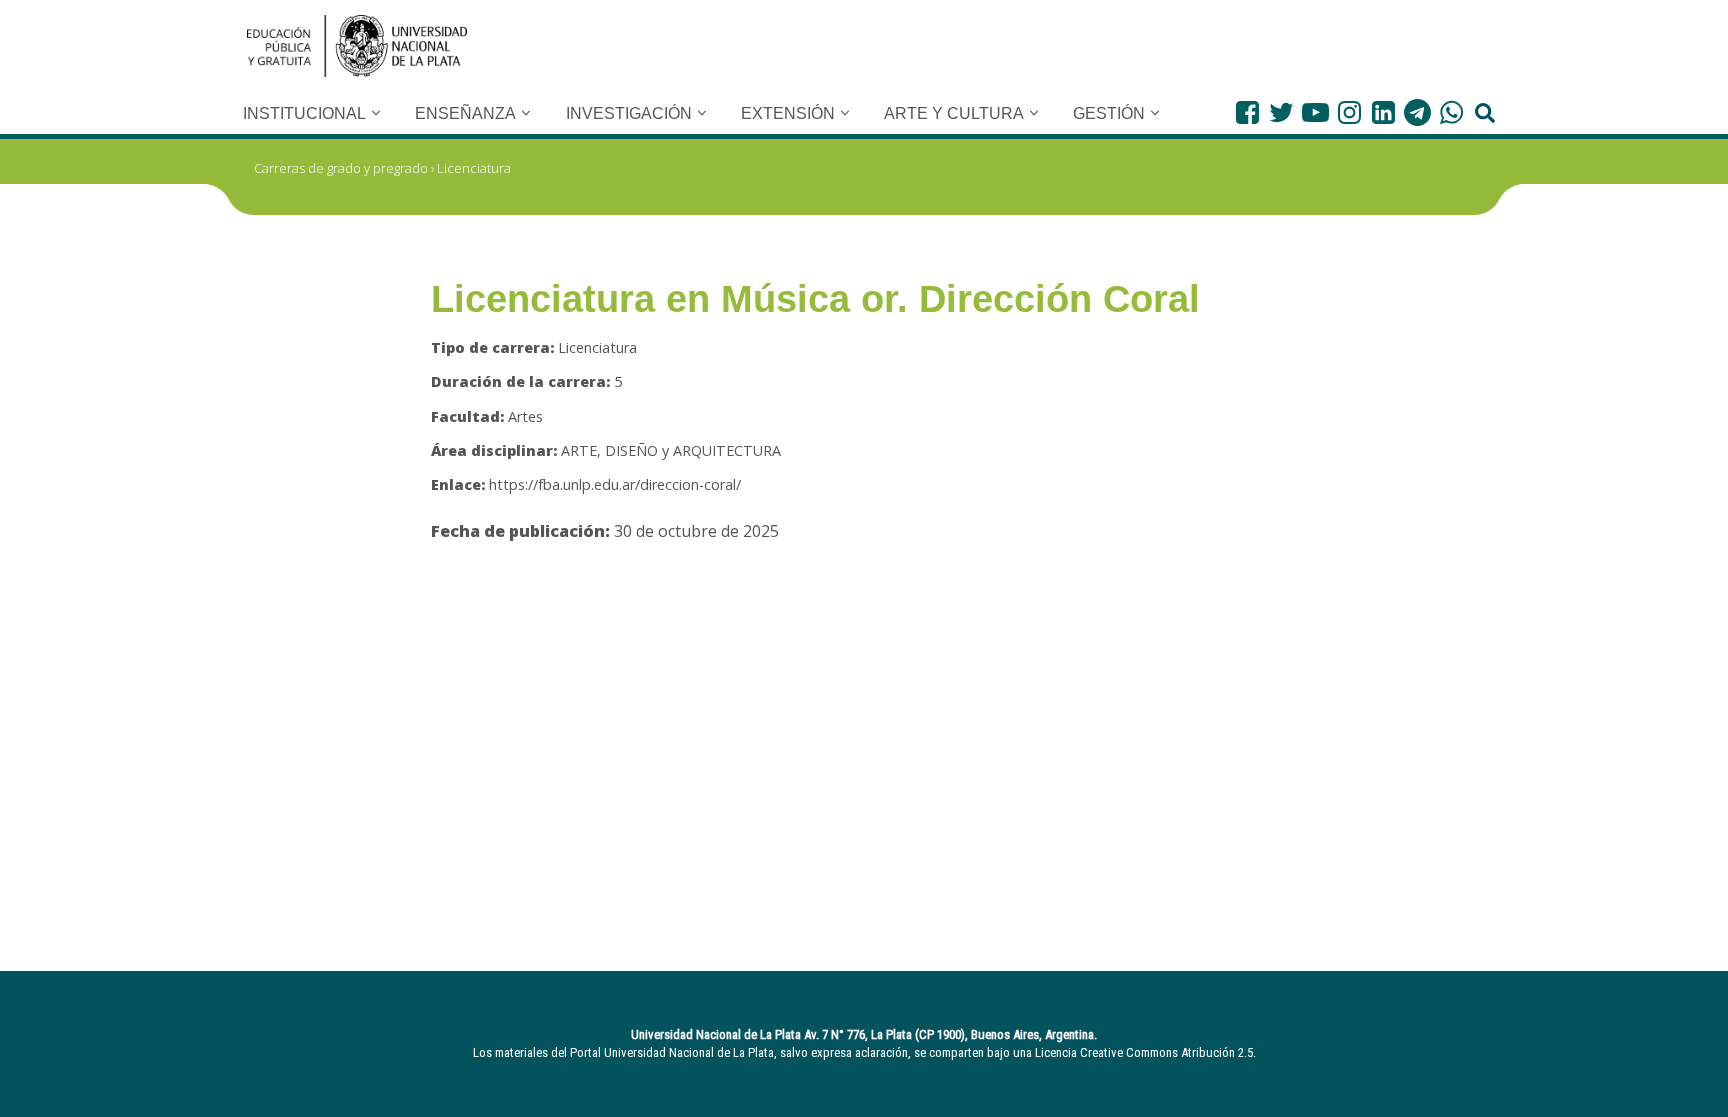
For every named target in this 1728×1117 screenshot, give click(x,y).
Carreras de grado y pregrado (341, 168)
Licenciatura (474, 168)
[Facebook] (1247, 112)
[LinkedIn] (1383, 112)
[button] (376, 113)
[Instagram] (1349, 112)
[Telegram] (1417, 112)
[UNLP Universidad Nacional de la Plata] (357, 46)
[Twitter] (1281, 112)
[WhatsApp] (1451, 112)
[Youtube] (1315, 112)
